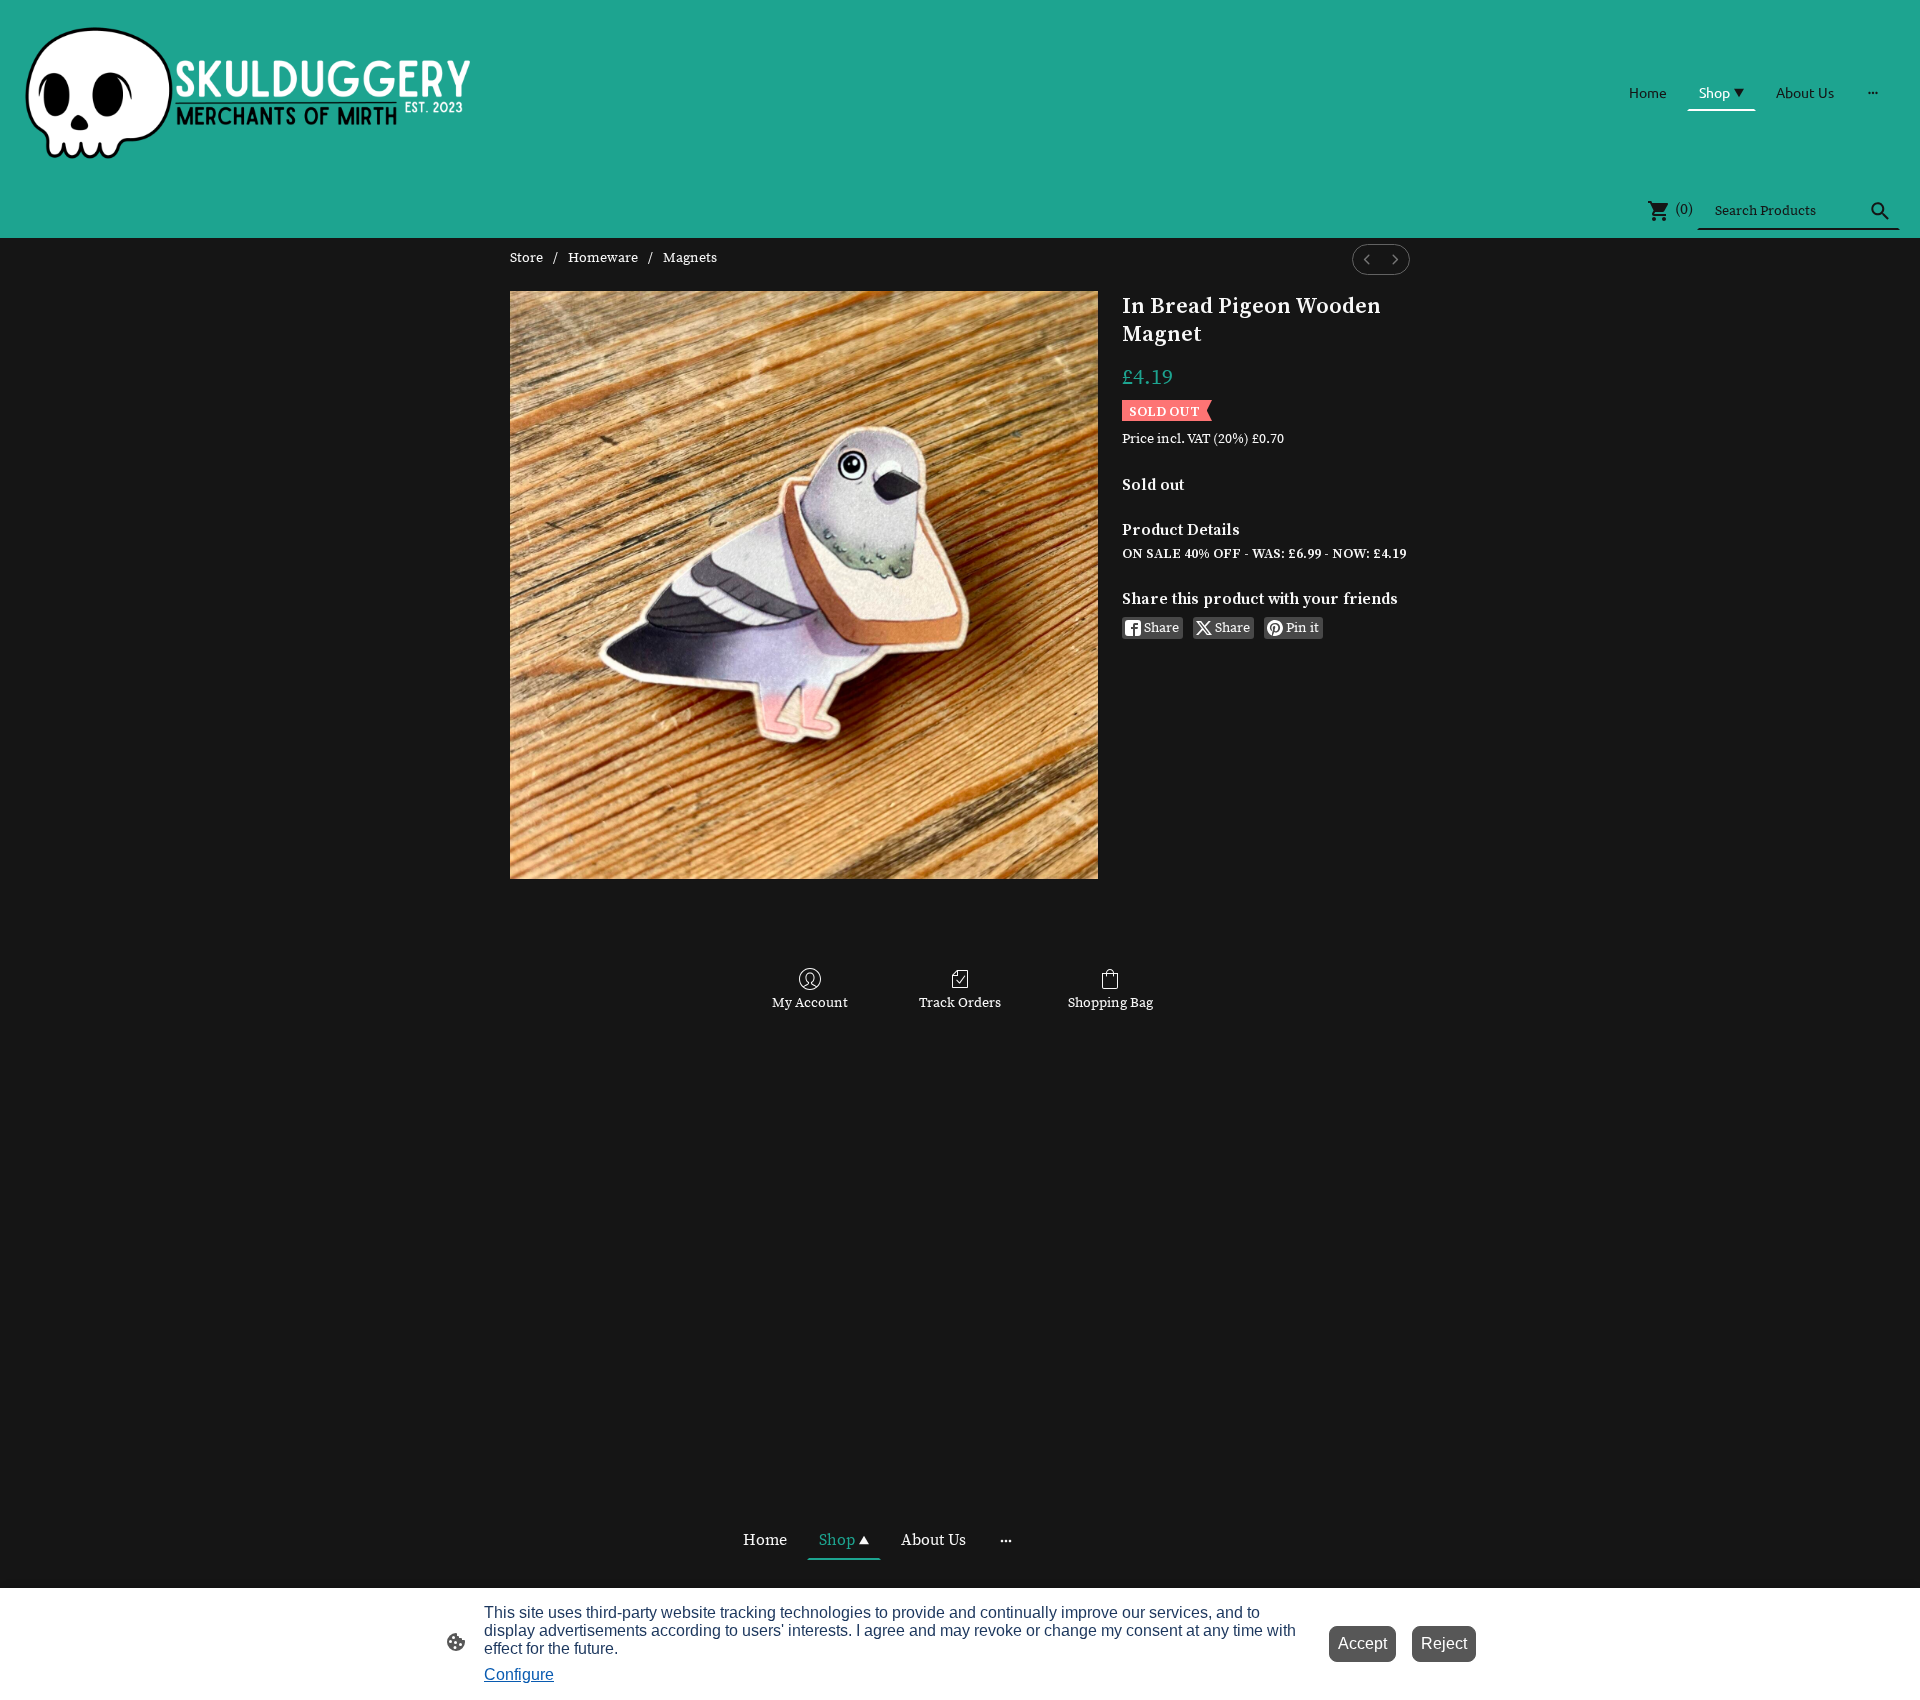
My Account (810, 1003)
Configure (519, 1674)
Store (526, 258)
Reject (1444, 1643)
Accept (1362, 1643)
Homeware (603, 258)
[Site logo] (249, 91)
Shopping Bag (1110, 1003)
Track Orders (960, 1003)
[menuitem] (1367, 259)
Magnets (690, 258)
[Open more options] (1873, 92)
